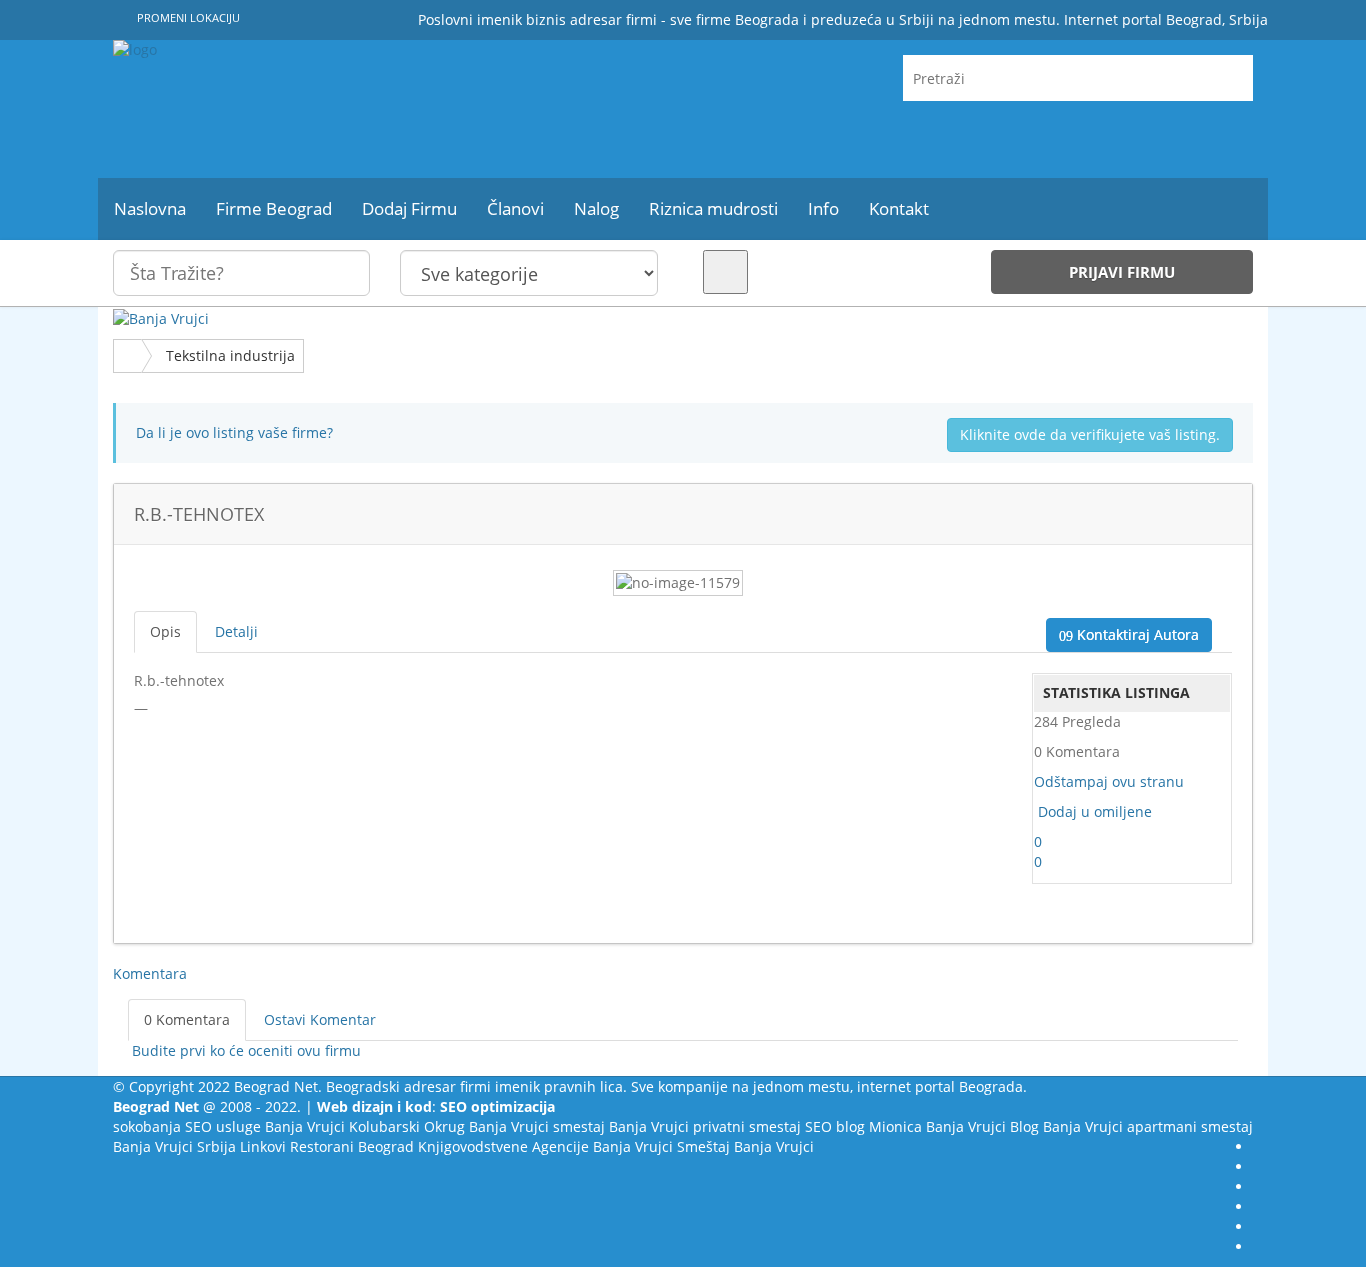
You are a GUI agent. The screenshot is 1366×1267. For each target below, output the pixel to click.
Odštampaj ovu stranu (1109, 781)
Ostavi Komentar (320, 1019)
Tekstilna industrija (230, 355)
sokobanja (147, 1126)
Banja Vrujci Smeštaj (661, 1146)
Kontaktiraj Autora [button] (1136, 634)
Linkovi (263, 1146)
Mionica (895, 1126)
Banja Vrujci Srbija (174, 1146)
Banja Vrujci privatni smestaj (705, 1126)
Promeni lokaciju (187, 17)
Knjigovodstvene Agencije (503, 1146)
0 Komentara (187, 1019)
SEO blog (835, 1126)
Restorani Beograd (352, 1146)
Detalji (236, 631)
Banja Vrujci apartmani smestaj (1148, 1126)
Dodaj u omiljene (1095, 811)
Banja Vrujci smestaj (537, 1126)
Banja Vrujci (305, 1126)
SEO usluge (223, 1126)
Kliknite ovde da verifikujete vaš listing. (1090, 434)
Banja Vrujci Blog (982, 1126)
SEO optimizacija (497, 1106)
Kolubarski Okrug (407, 1126)
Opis (165, 631)
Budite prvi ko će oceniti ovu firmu (244, 1050)
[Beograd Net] (293, 109)
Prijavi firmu (1122, 272)
